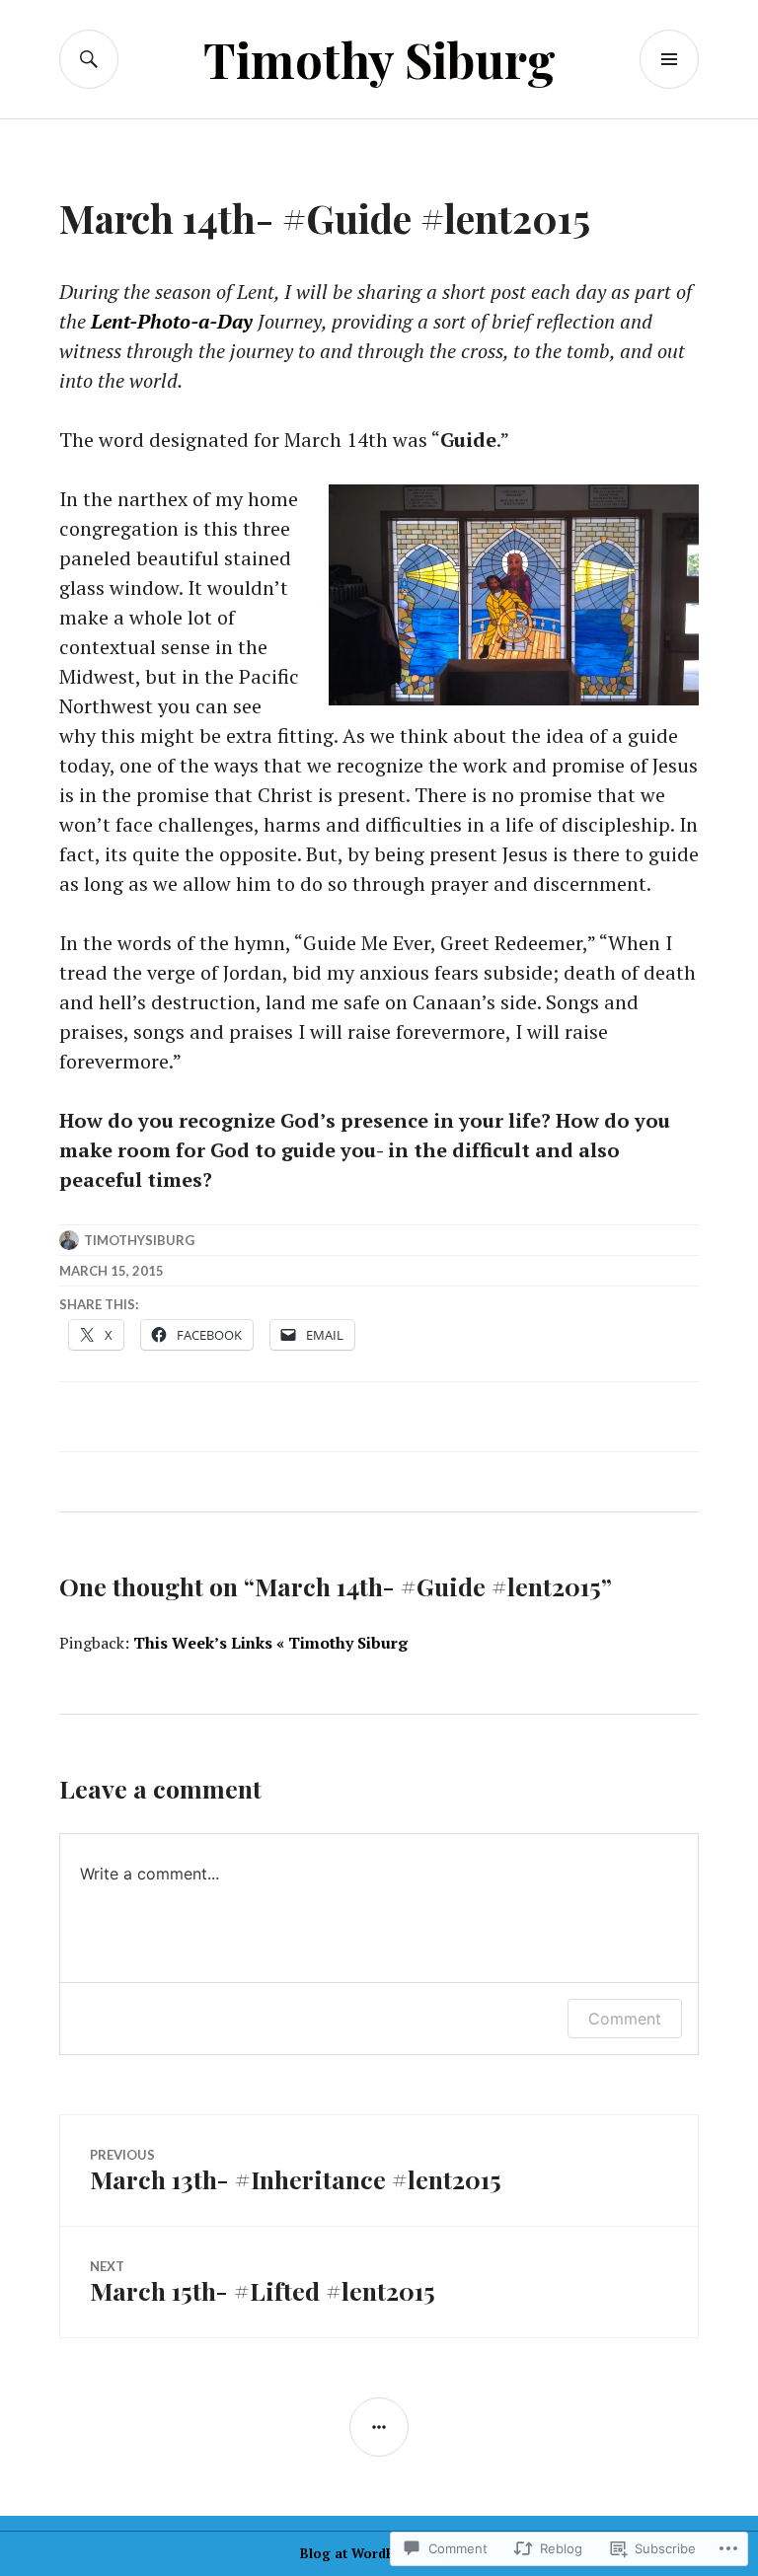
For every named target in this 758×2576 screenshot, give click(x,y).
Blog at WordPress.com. (379, 2553)
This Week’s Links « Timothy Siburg (270, 1643)
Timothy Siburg (379, 59)
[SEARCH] (89, 59)
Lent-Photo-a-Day (172, 321)
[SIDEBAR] (379, 2427)
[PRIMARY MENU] (669, 59)
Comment (625, 2019)
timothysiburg (139, 1240)
